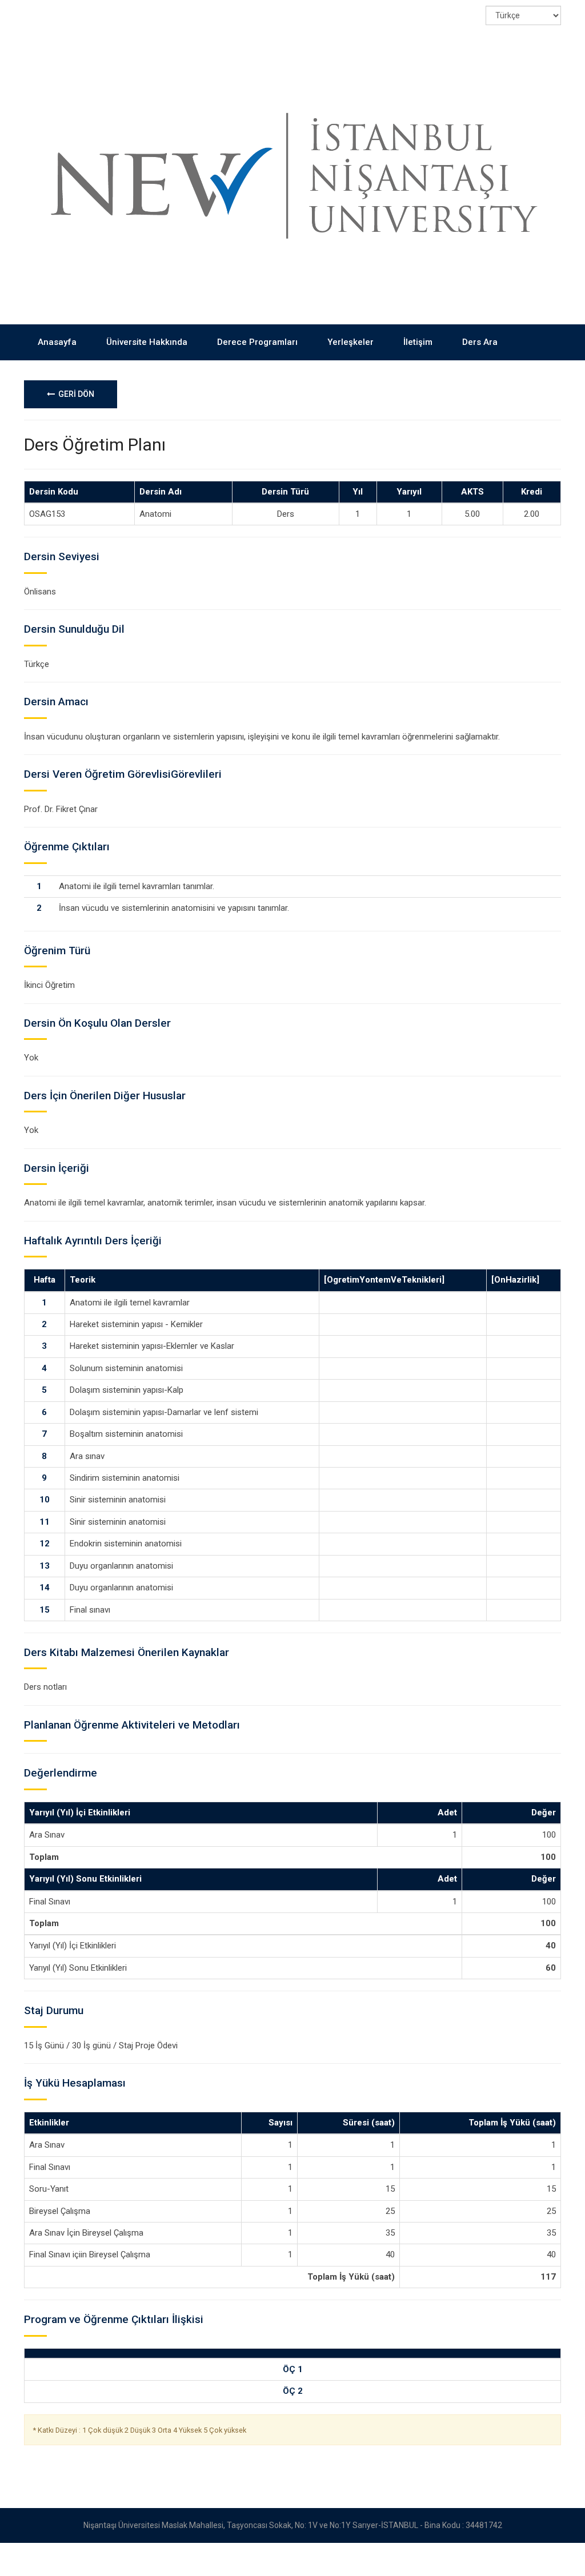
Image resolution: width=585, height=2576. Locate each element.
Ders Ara (480, 342)
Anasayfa (57, 342)
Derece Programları (257, 342)
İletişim (418, 342)
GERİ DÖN (75, 394)
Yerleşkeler (350, 342)
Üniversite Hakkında (147, 342)
